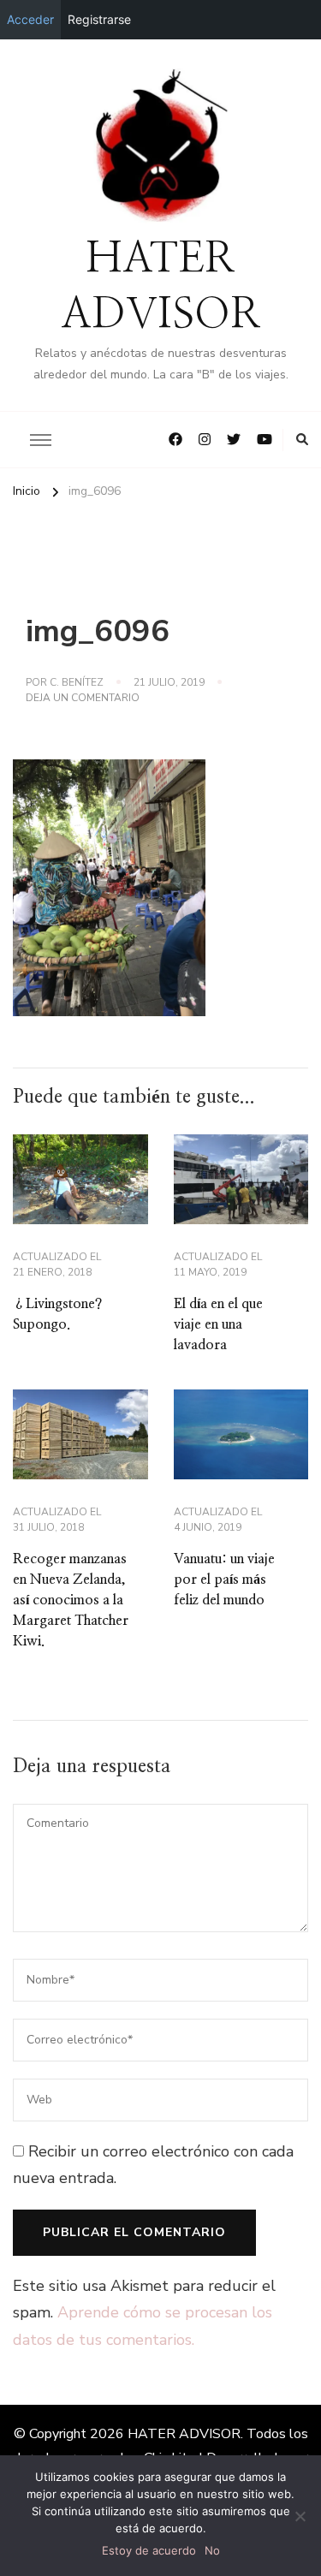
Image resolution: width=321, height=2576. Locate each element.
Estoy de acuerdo (149, 2550)
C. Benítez (77, 682)
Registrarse (99, 19)
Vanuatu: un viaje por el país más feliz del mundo (224, 1580)
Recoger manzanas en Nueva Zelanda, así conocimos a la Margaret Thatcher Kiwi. (71, 1600)
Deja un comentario (83, 699)
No (212, 2550)
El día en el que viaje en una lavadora (218, 1324)
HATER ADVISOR (184, 2434)
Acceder (30, 19)
